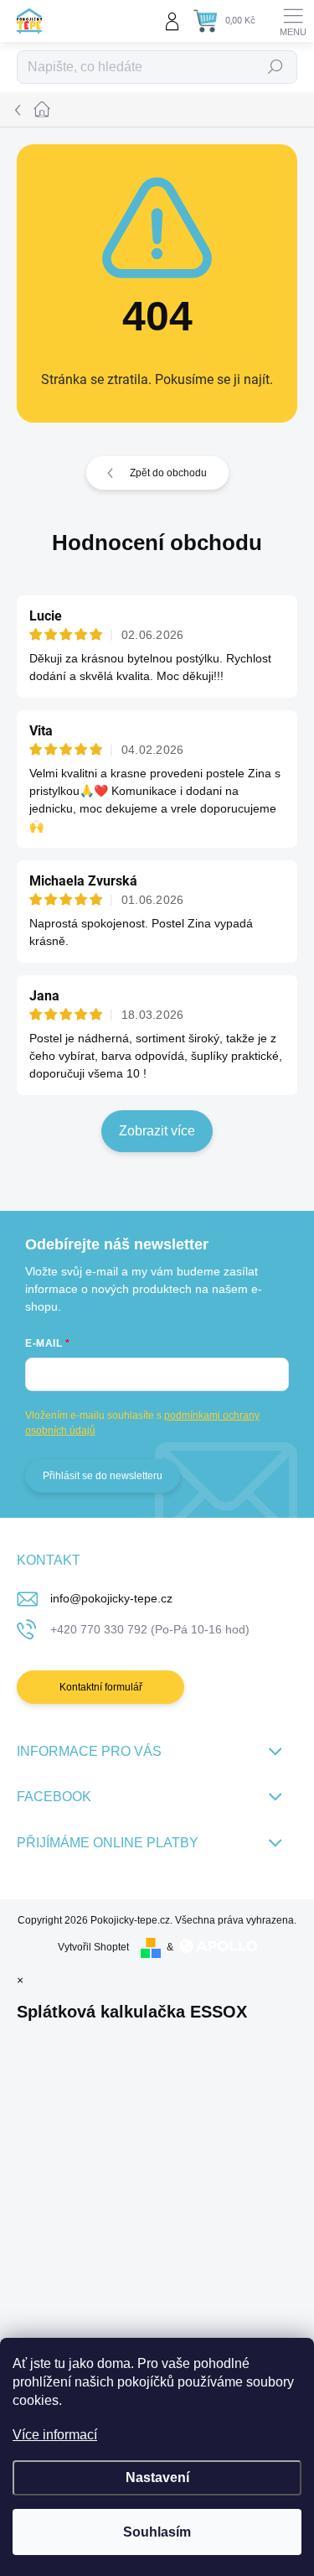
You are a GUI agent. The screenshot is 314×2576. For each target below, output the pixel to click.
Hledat (275, 67)
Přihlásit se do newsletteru (103, 1476)
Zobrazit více (157, 1131)
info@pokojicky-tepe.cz (111, 1598)
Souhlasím (157, 2532)
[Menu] (293, 21)
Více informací (55, 2435)
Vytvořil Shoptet (93, 1947)
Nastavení (157, 2477)
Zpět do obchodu (168, 473)
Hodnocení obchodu (157, 543)
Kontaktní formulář (101, 1687)
